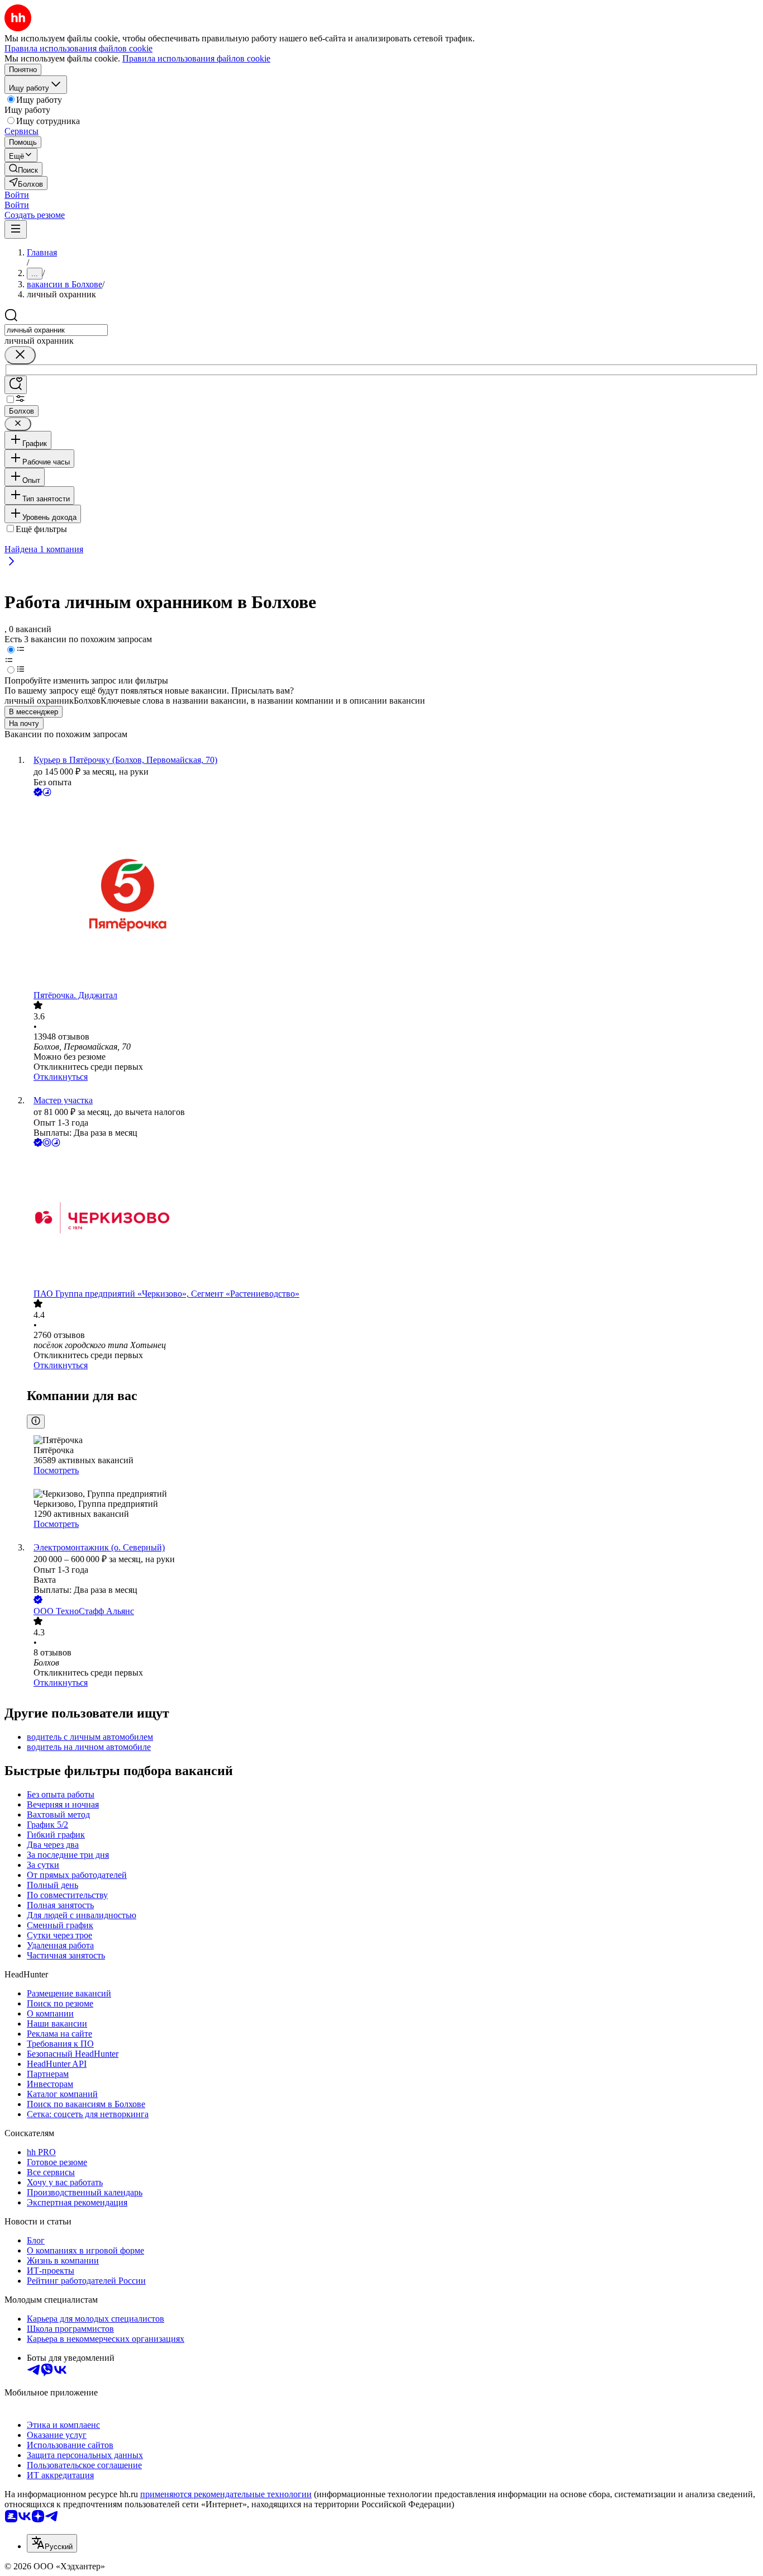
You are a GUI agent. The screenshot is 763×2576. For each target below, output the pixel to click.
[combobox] (56, 330)
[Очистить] (20, 355)
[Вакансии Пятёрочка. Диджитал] (393, 895)
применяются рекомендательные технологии (226, 2494)
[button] (17, 195)
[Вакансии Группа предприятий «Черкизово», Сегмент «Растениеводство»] (393, 1219)
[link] (23, 169)
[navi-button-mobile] (16, 229)
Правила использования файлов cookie (196, 58)
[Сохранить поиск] (16, 385)
